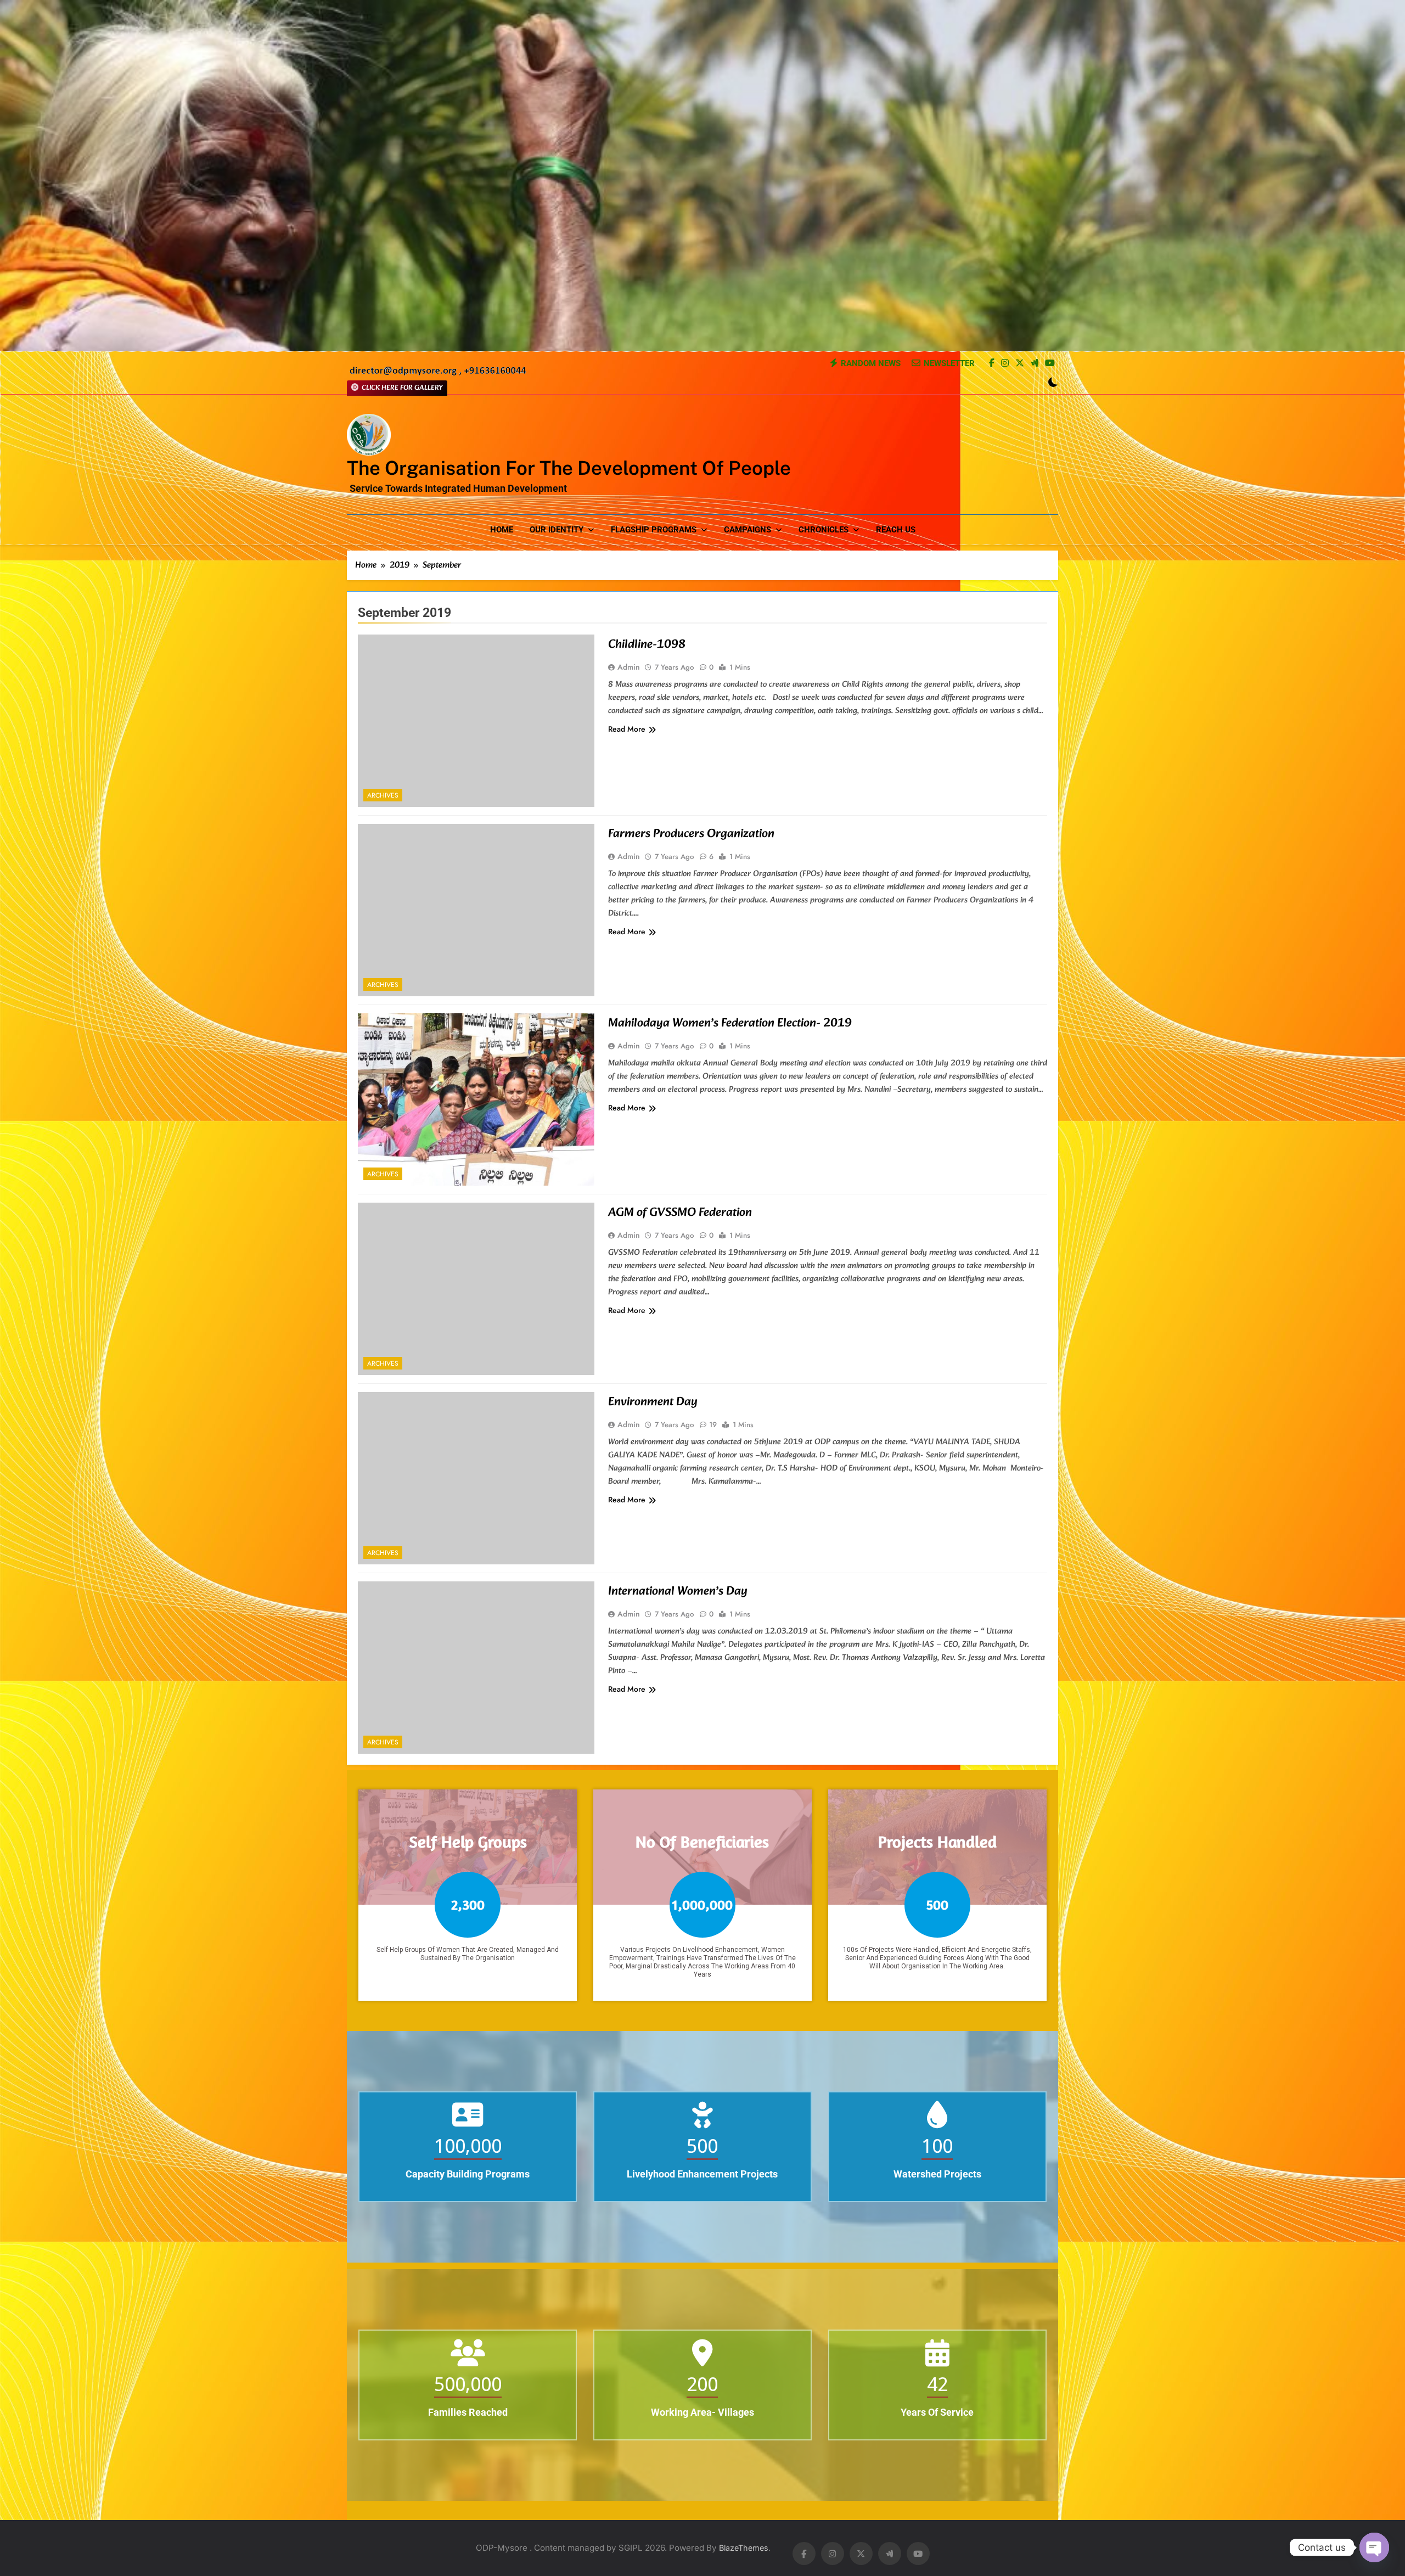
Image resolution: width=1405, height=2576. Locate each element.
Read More (627, 729)
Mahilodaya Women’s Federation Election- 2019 (730, 1023)
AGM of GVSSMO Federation (680, 1213)
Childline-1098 (647, 645)
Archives (383, 795)
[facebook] (992, 364)
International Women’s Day (678, 1592)
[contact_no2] (438, 374)
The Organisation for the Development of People (569, 468)
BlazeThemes (744, 2548)
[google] (1035, 364)
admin (629, 667)
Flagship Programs (654, 530)
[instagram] (1005, 364)
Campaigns (748, 530)
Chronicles (824, 530)
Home (502, 530)
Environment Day (653, 1402)
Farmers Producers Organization (691, 834)
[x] (1020, 364)
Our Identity (557, 530)
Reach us (896, 530)
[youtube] (1050, 364)
